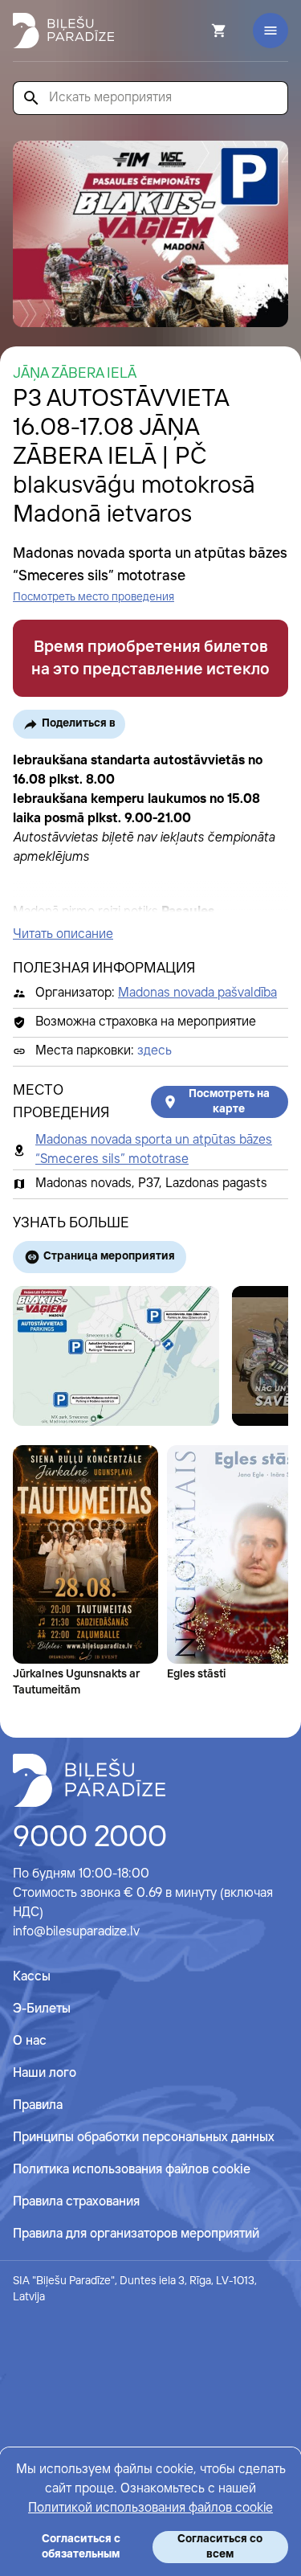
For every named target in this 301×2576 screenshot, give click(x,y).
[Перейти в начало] (89, 1780)
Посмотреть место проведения (94, 597)
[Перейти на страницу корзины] (197, 31)
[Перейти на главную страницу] (63, 31)
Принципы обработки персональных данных (144, 2138)
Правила (38, 2105)
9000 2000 (90, 1838)
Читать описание (63, 934)
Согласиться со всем (220, 2547)
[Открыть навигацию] (270, 31)
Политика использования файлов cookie (132, 2170)
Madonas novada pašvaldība (197, 993)
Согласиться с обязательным (81, 2547)
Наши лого (45, 2073)
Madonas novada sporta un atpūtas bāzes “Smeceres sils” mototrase (154, 1150)
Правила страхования (76, 2202)
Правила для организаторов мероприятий (136, 2234)
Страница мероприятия (109, 1256)
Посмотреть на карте (229, 1102)
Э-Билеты (42, 2009)
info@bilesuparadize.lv (76, 1932)
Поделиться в (79, 723)
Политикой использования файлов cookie (150, 2508)
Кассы (32, 1977)
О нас (30, 2041)
